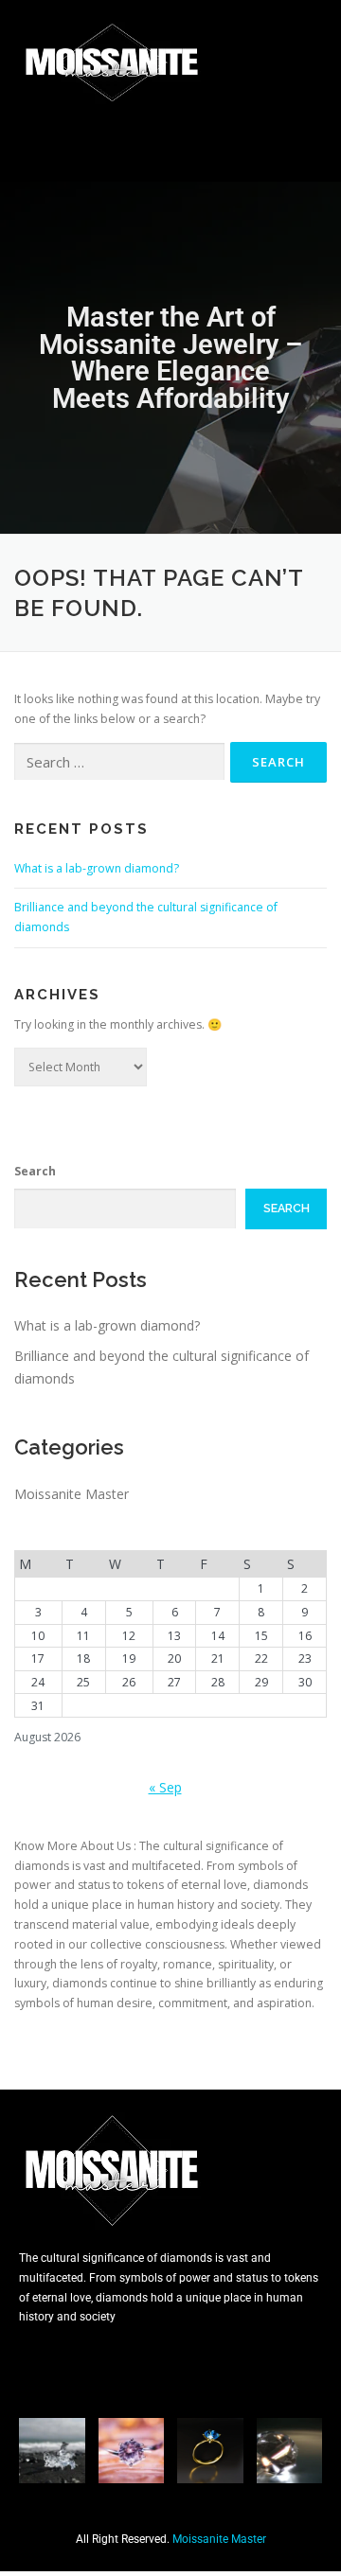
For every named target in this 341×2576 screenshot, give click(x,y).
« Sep (165, 1787)
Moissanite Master (72, 1494)
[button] (170, 143)
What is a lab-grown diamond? (97, 868)
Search (35, 1171)
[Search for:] (119, 762)
